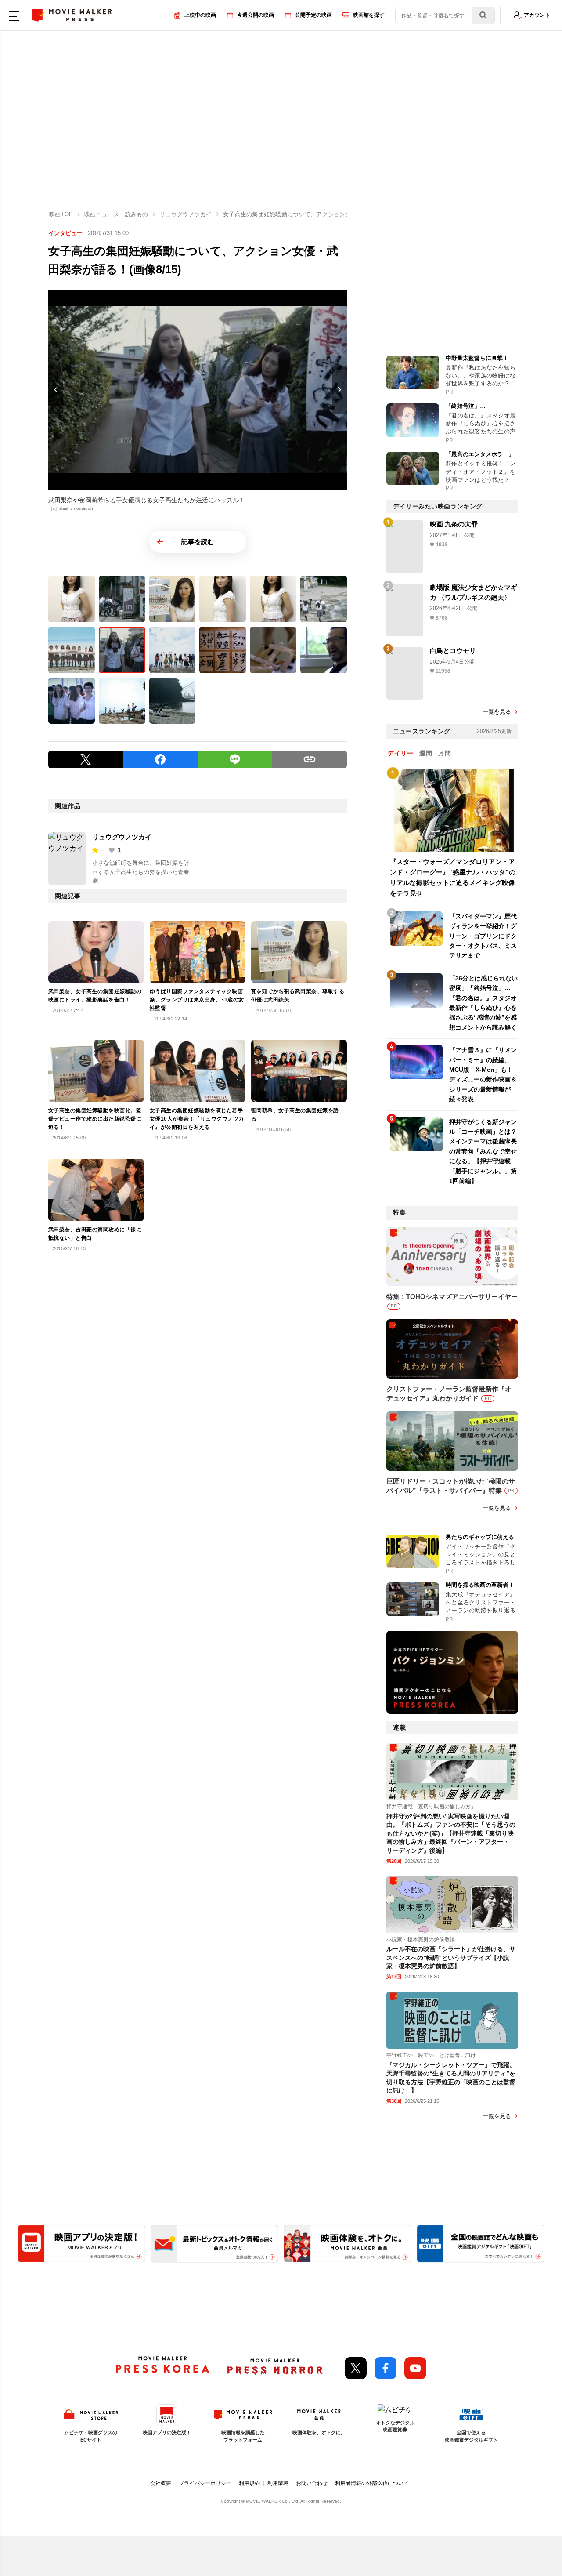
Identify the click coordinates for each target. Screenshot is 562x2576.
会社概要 (161, 2483)
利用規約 (249, 2483)
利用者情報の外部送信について (372, 2483)
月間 (445, 753)
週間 (426, 753)
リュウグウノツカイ (122, 837)
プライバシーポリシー (205, 2483)
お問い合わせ (312, 2483)
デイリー (400, 753)
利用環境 (278, 2483)
